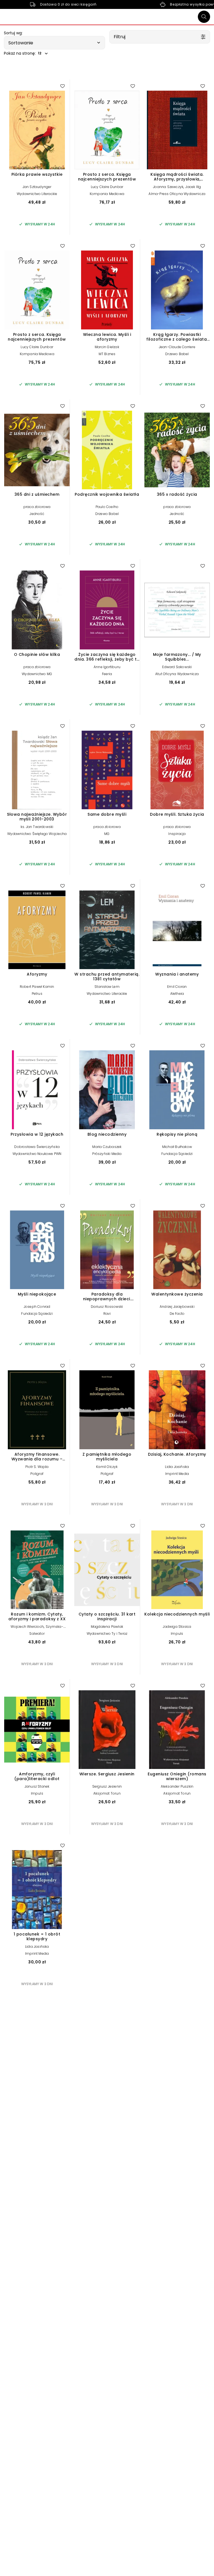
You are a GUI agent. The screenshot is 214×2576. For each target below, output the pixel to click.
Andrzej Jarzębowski (177, 1307)
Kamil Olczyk (107, 1467)
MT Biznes (107, 354)
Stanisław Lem (107, 987)
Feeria (107, 674)
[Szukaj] (204, 17)
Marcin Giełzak (107, 347)
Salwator (37, 1634)
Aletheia (177, 994)
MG (107, 834)
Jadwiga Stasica (177, 1627)
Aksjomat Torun (107, 1793)
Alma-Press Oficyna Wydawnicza (177, 194)
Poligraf (37, 1474)
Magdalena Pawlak (107, 1627)
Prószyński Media (107, 1154)
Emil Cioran (177, 987)
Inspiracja (177, 834)
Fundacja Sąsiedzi (177, 1154)
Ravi (107, 1314)
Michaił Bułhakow (177, 1147)
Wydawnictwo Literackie (37, 194)
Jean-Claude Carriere (177, 347)
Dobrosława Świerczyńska (37, 1147)
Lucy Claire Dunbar (107, 187)
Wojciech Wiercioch (27, 1627)
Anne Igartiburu (107, 667)
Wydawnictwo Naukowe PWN (37, 1154)
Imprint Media (177, 1474)
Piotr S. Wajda (37, 1467)
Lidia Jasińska (177, 1467)
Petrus (37, 994)
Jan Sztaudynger (37, 187)
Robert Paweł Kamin (37, 987)
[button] (54, 43)
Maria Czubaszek (107, 1147)
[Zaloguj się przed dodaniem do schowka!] (62, 86)
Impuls (177, 1634)
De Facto (177, 1314)
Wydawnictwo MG (37, 674)
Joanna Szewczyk (168, 187)
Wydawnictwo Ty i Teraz (107, 1634)
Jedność (37, 514)
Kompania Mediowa (107, 194)
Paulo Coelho (107, 507)
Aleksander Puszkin (177, 1786)
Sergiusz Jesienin (107, 1786)
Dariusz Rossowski (107, 1307)
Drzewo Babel (177, 354)
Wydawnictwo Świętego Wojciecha (37, 834)
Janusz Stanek (37, 1786)
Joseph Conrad (37, 1307)
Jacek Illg (193, 187)
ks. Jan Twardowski (37, 827)
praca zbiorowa (37, 507)
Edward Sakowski (177, 667)
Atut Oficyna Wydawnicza (177, 674)
